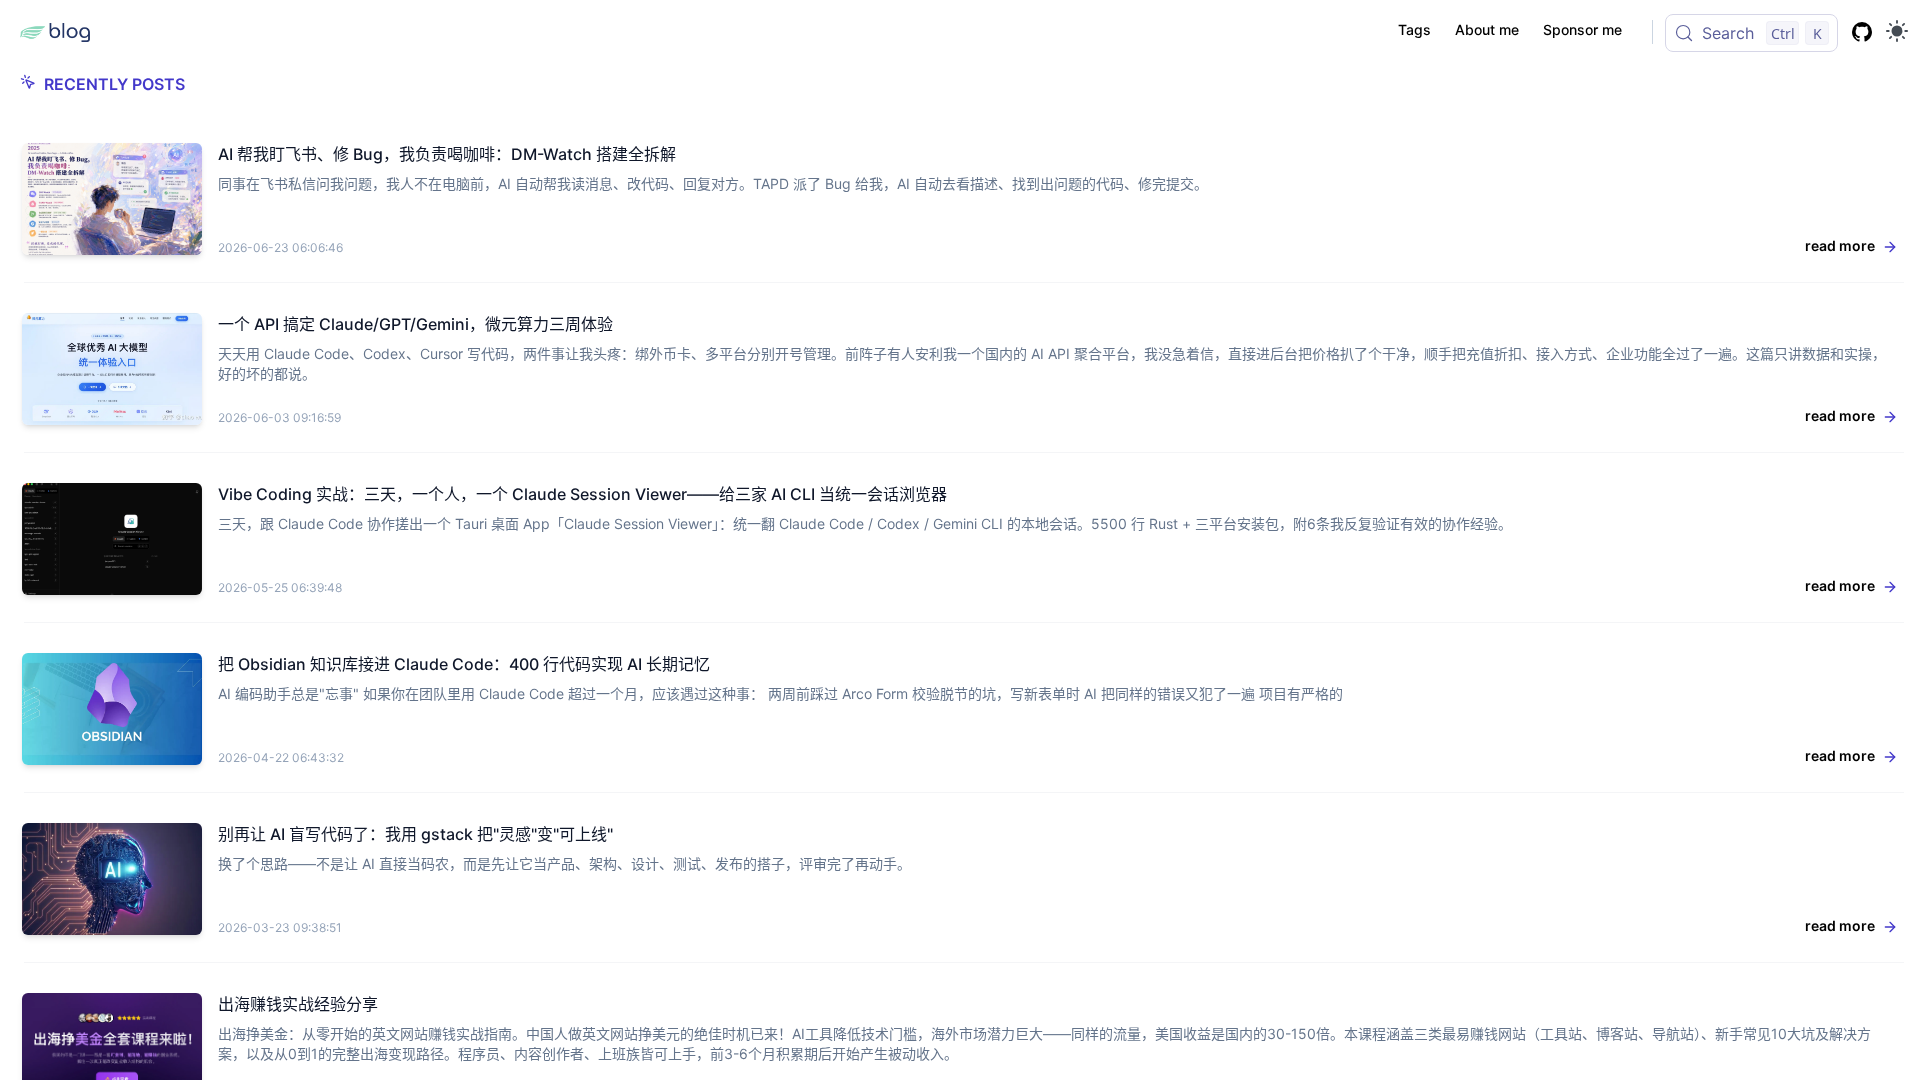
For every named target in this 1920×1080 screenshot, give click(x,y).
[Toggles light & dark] (1897, 31)
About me (1487, 29)
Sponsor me (1582, 29)
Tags (1414, 29)
